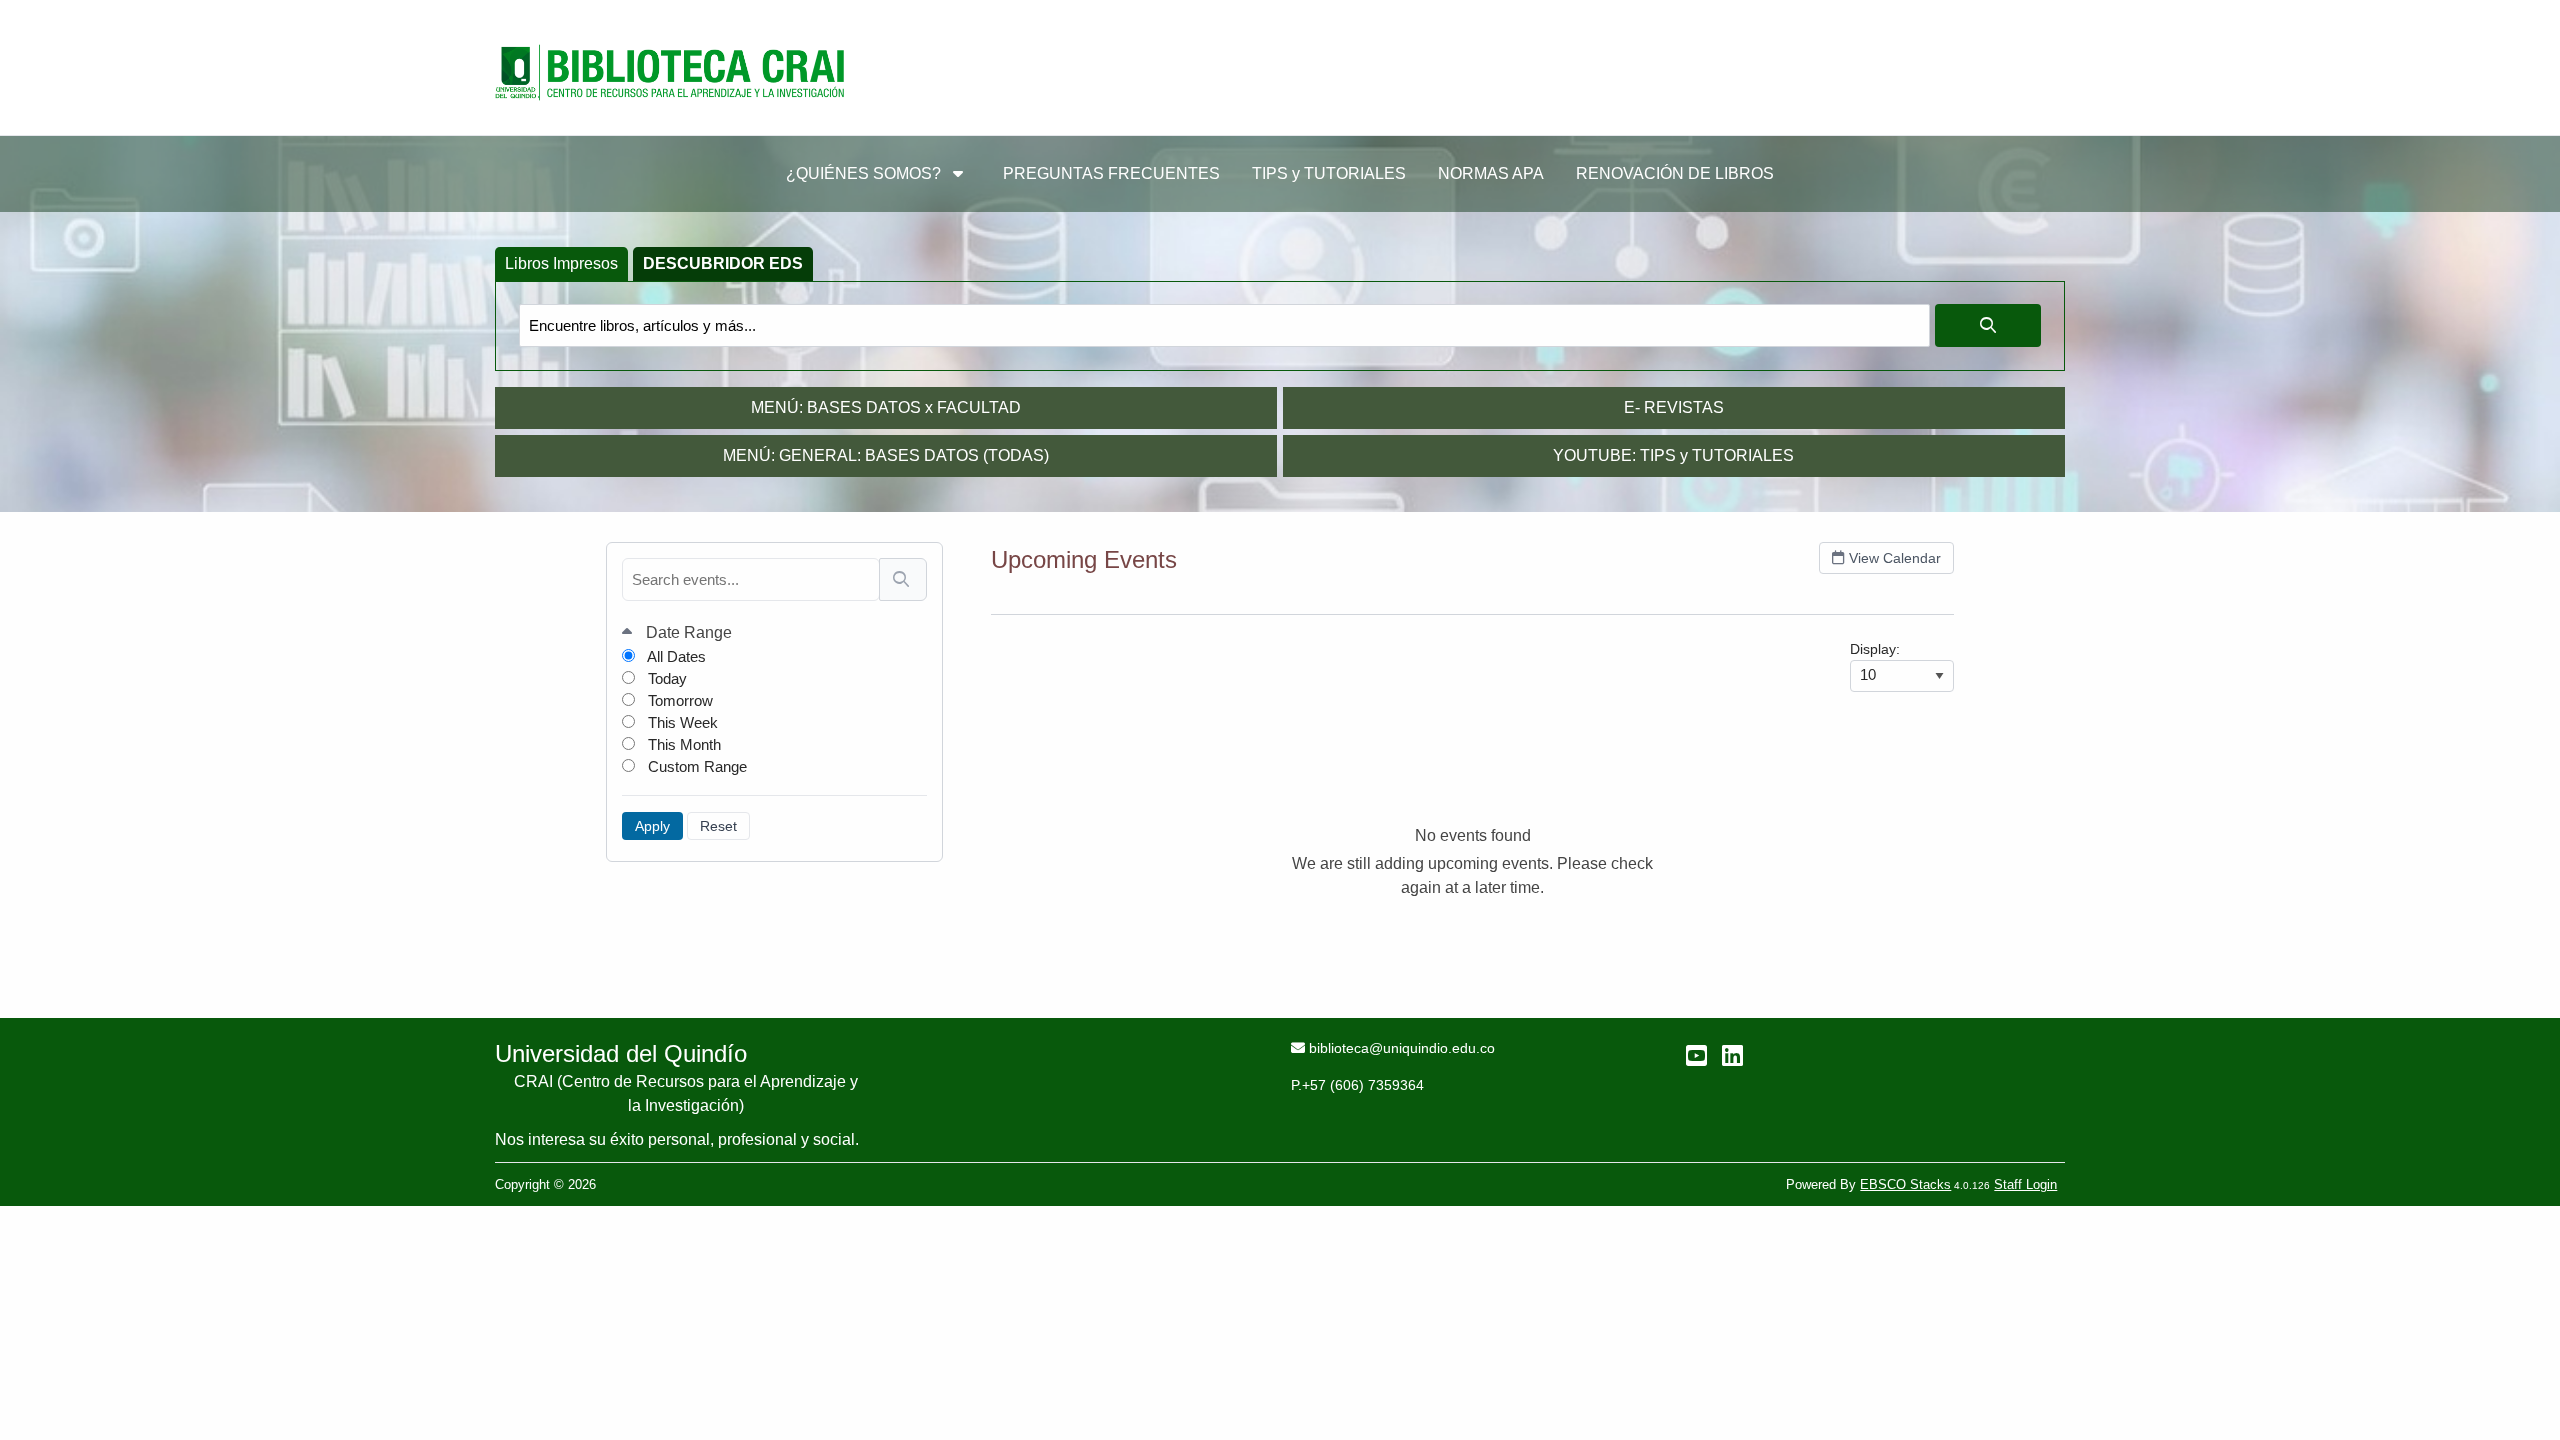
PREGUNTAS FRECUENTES (1111, 173)
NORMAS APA (1491, 173)
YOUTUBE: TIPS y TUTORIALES (1673, 455)
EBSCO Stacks (1905, 1184)
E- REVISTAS (1674, 407)
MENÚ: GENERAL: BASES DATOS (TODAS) (886, 455)
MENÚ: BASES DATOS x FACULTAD (886, 407)
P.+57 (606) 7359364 (1357, 1085)
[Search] (903, 579)
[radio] (561, 264)
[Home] (670, 73)
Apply (652, 826)
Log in (2030, 19)
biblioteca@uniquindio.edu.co (1401, 1048)
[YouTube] (1696, 1055)
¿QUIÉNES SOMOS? (865, 173)
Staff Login (2025, 1184)
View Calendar (1895, 558)
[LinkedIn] (1732, 1055)
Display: (1875, 649)
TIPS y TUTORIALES (1329, 173)
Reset (718, 826)
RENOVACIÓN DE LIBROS (1675, 173)
